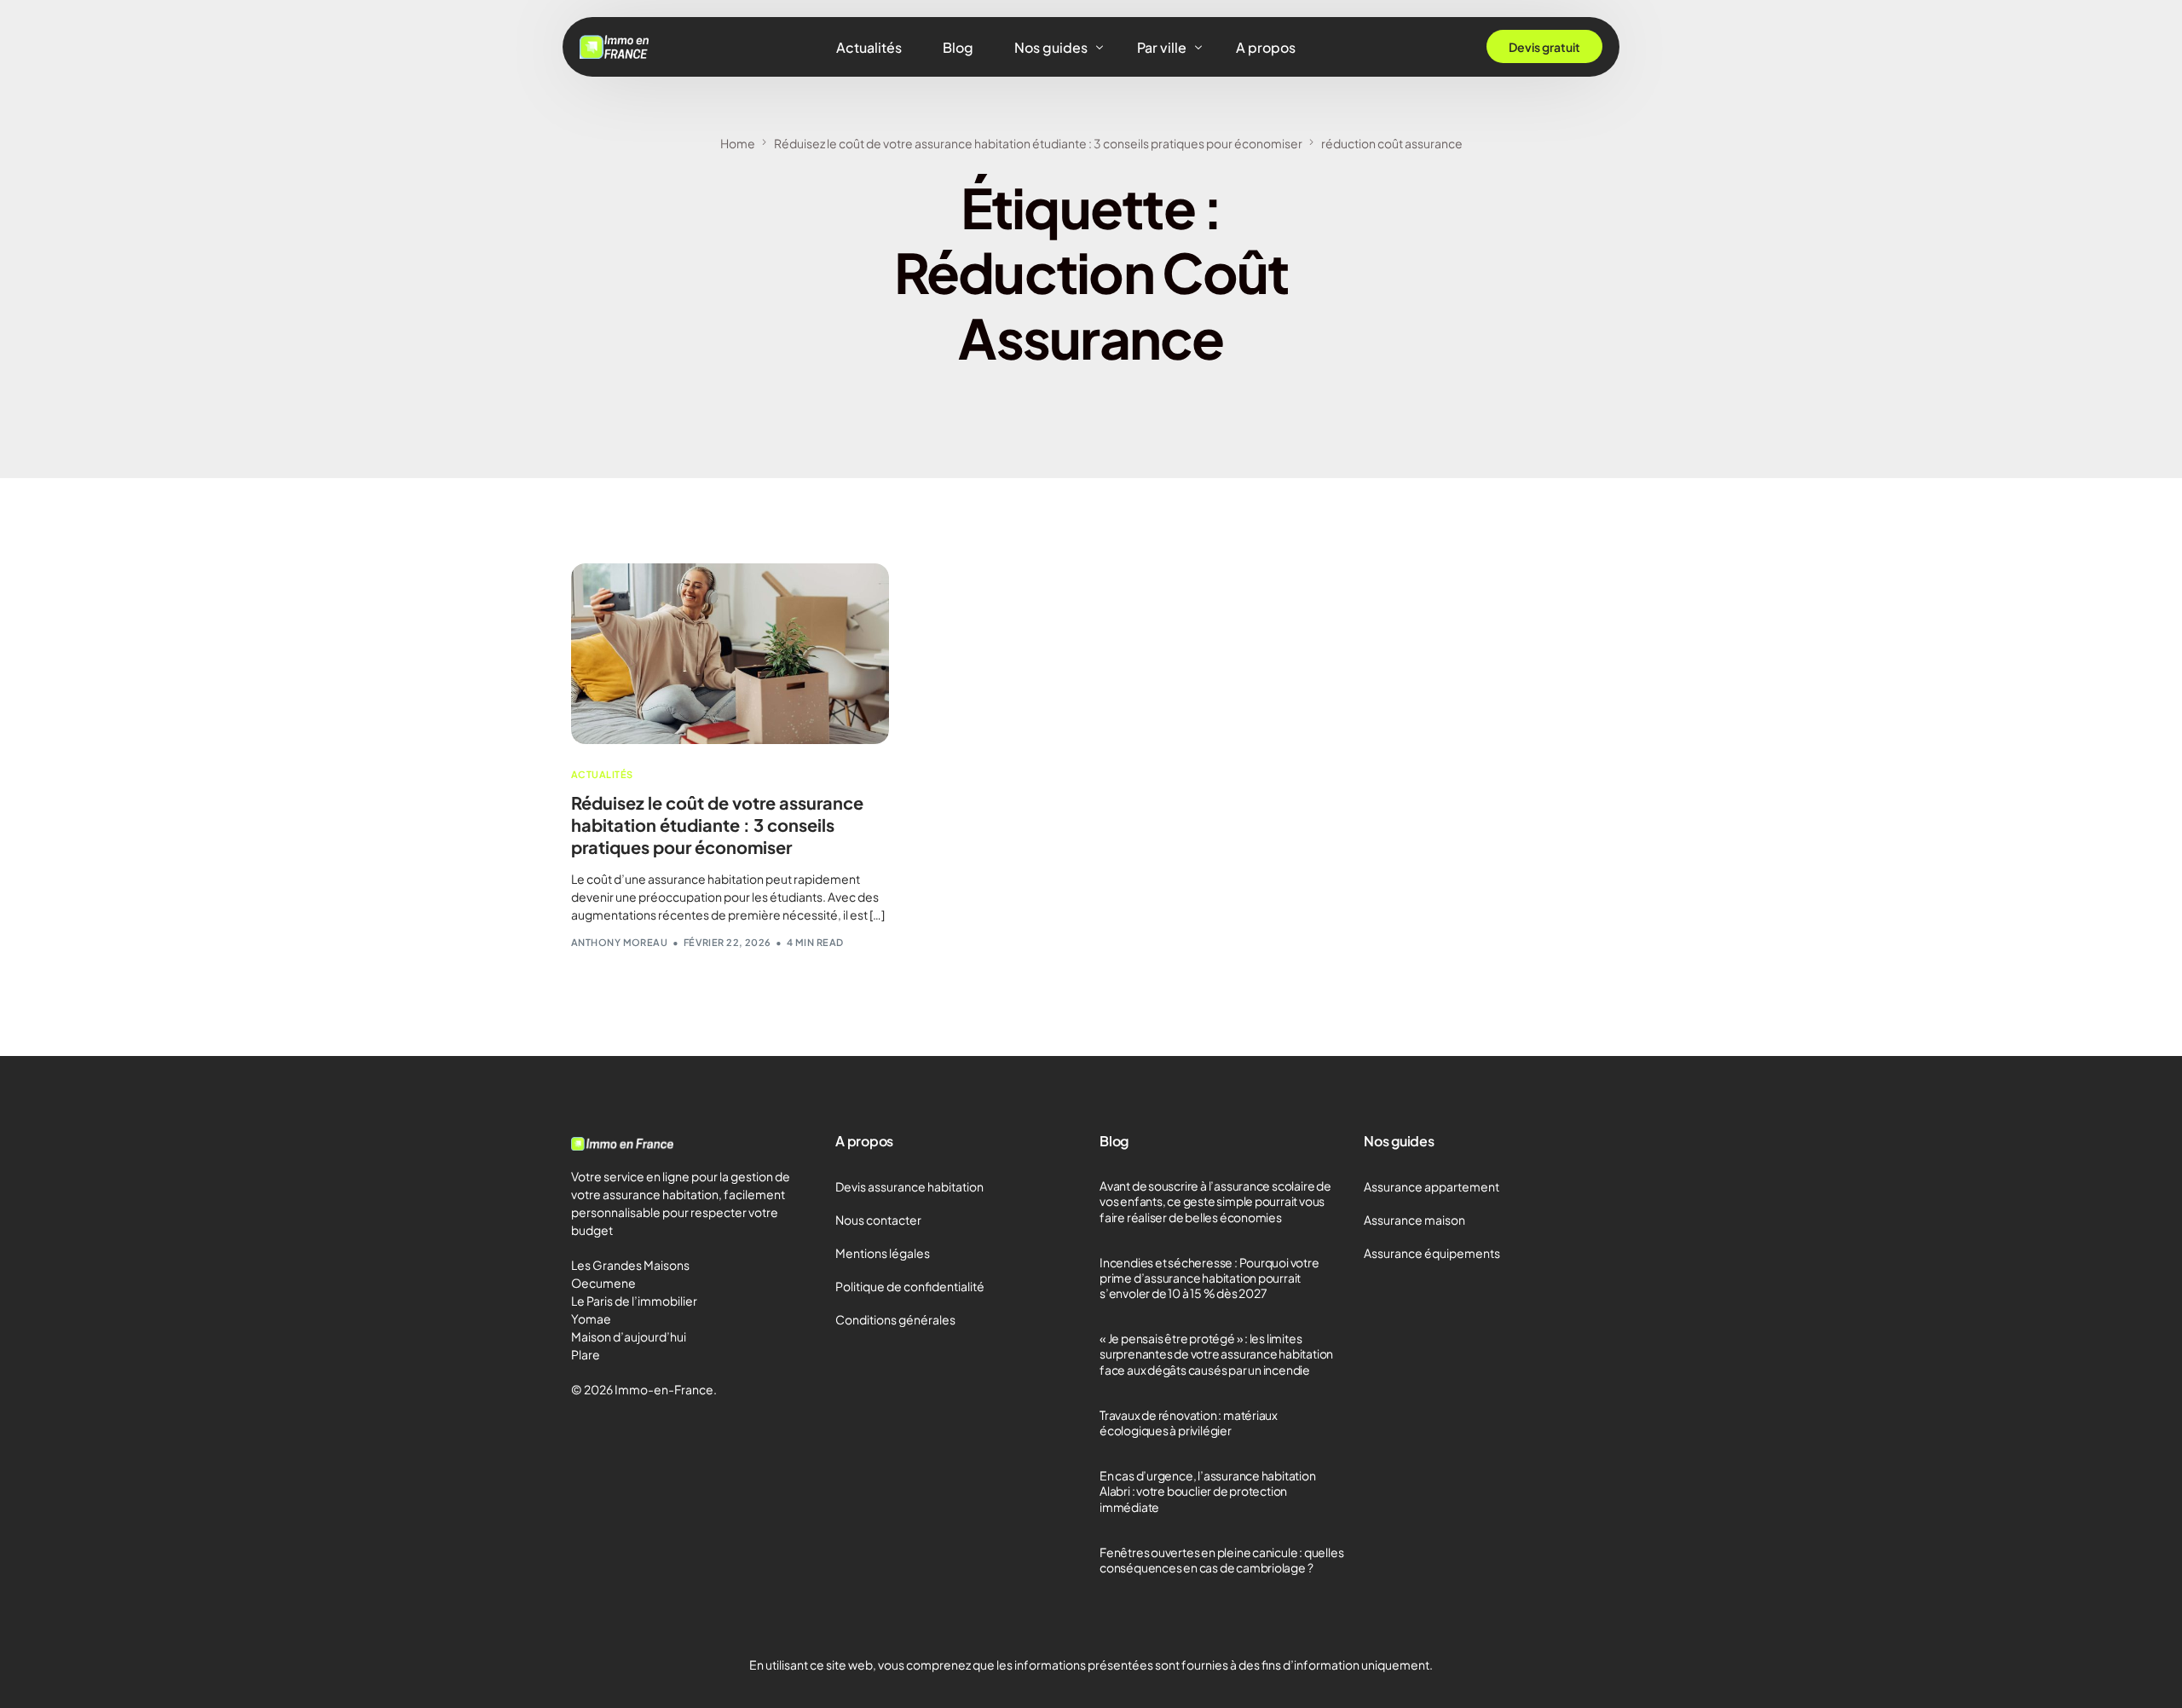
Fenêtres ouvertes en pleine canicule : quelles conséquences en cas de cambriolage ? (1221, 1560)
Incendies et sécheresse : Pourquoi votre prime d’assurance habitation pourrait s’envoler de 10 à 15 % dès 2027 (1209, 1278)
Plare (586, 1354)
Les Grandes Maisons (630, 1265)
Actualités (602, 774)
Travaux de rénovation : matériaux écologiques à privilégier (1189, 1422)
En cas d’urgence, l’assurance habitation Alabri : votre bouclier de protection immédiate (1208, 1491)
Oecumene (603, 1283)
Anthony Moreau (619, 942)
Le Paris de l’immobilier (634, 1301)
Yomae (591, 1319)
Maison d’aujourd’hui (629, 1336)
